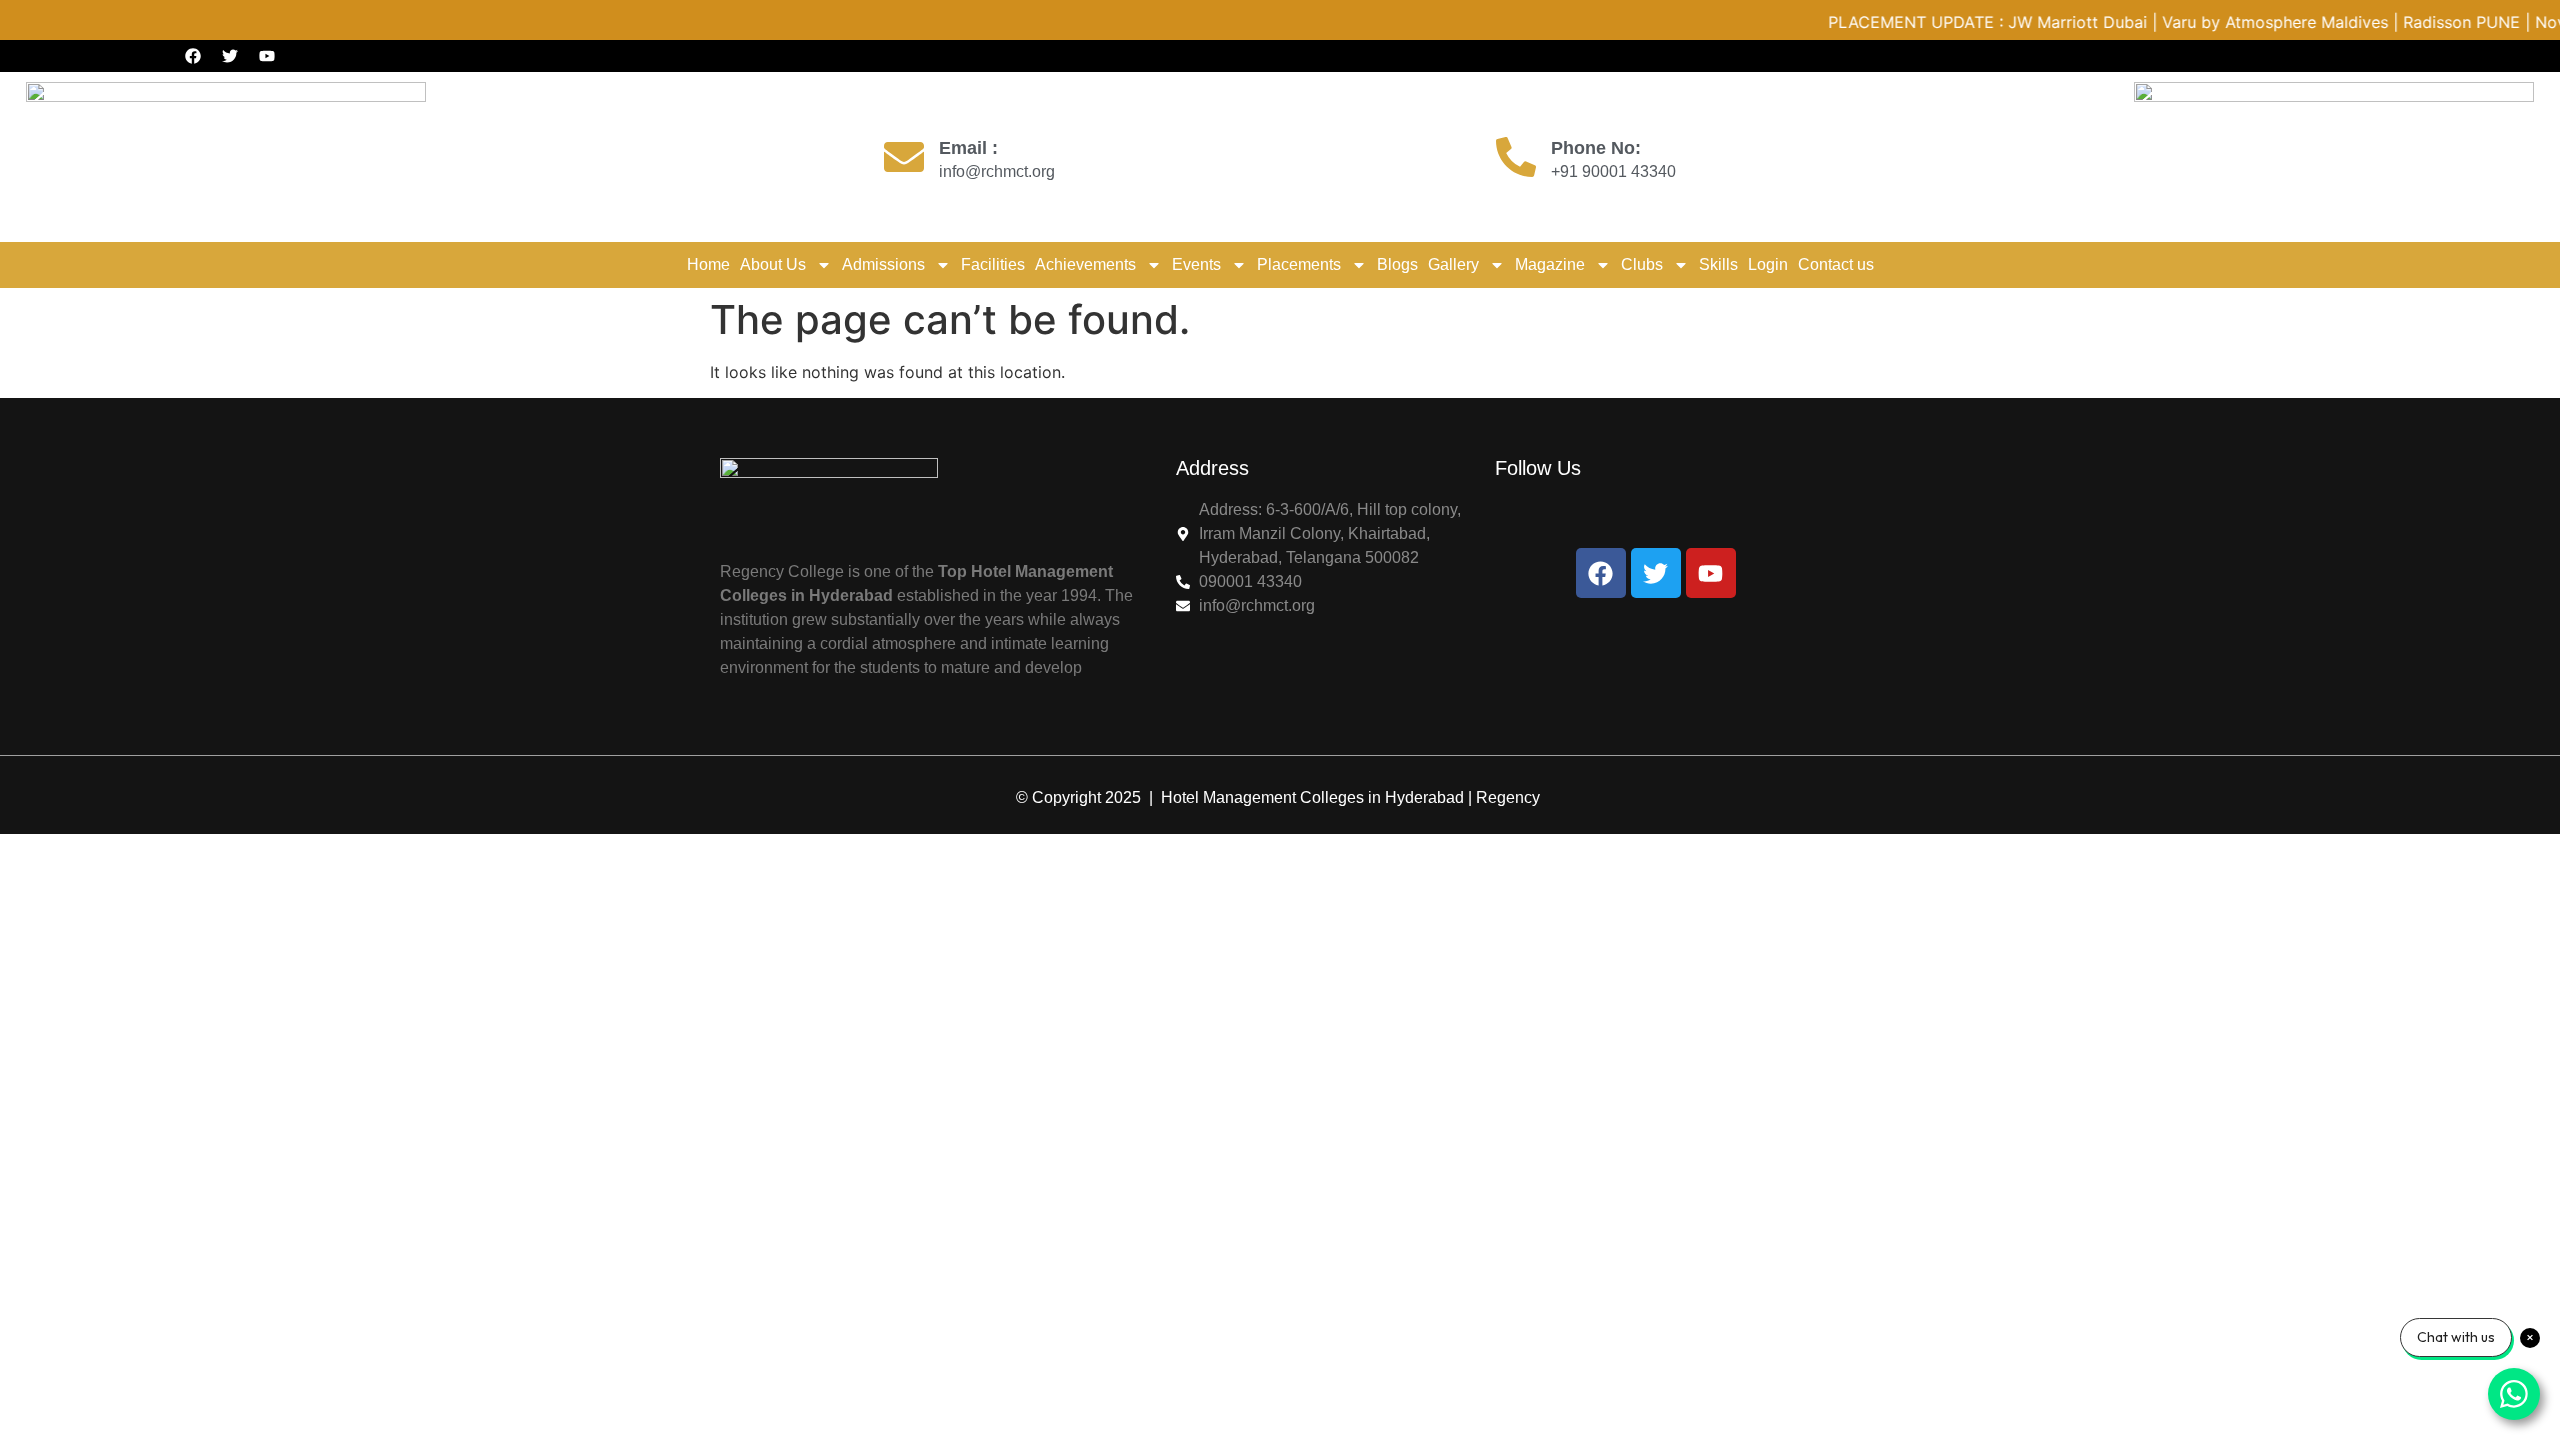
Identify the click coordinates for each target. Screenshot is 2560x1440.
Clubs (1642, 264)
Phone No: (1596, 148)
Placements (1299, 264)
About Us (773, 264)
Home (708, 264)
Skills (1718, 264)
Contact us (1836, 264)
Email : (968, 148)
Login (1768, 264)
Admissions (883, 264)
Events (1196, 264)
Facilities (993, 264)
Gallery (1453, 264)
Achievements (1085, 264)
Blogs (1397, 264)
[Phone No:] (1516, 157)
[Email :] (904, 157)
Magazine (1550, 264)
